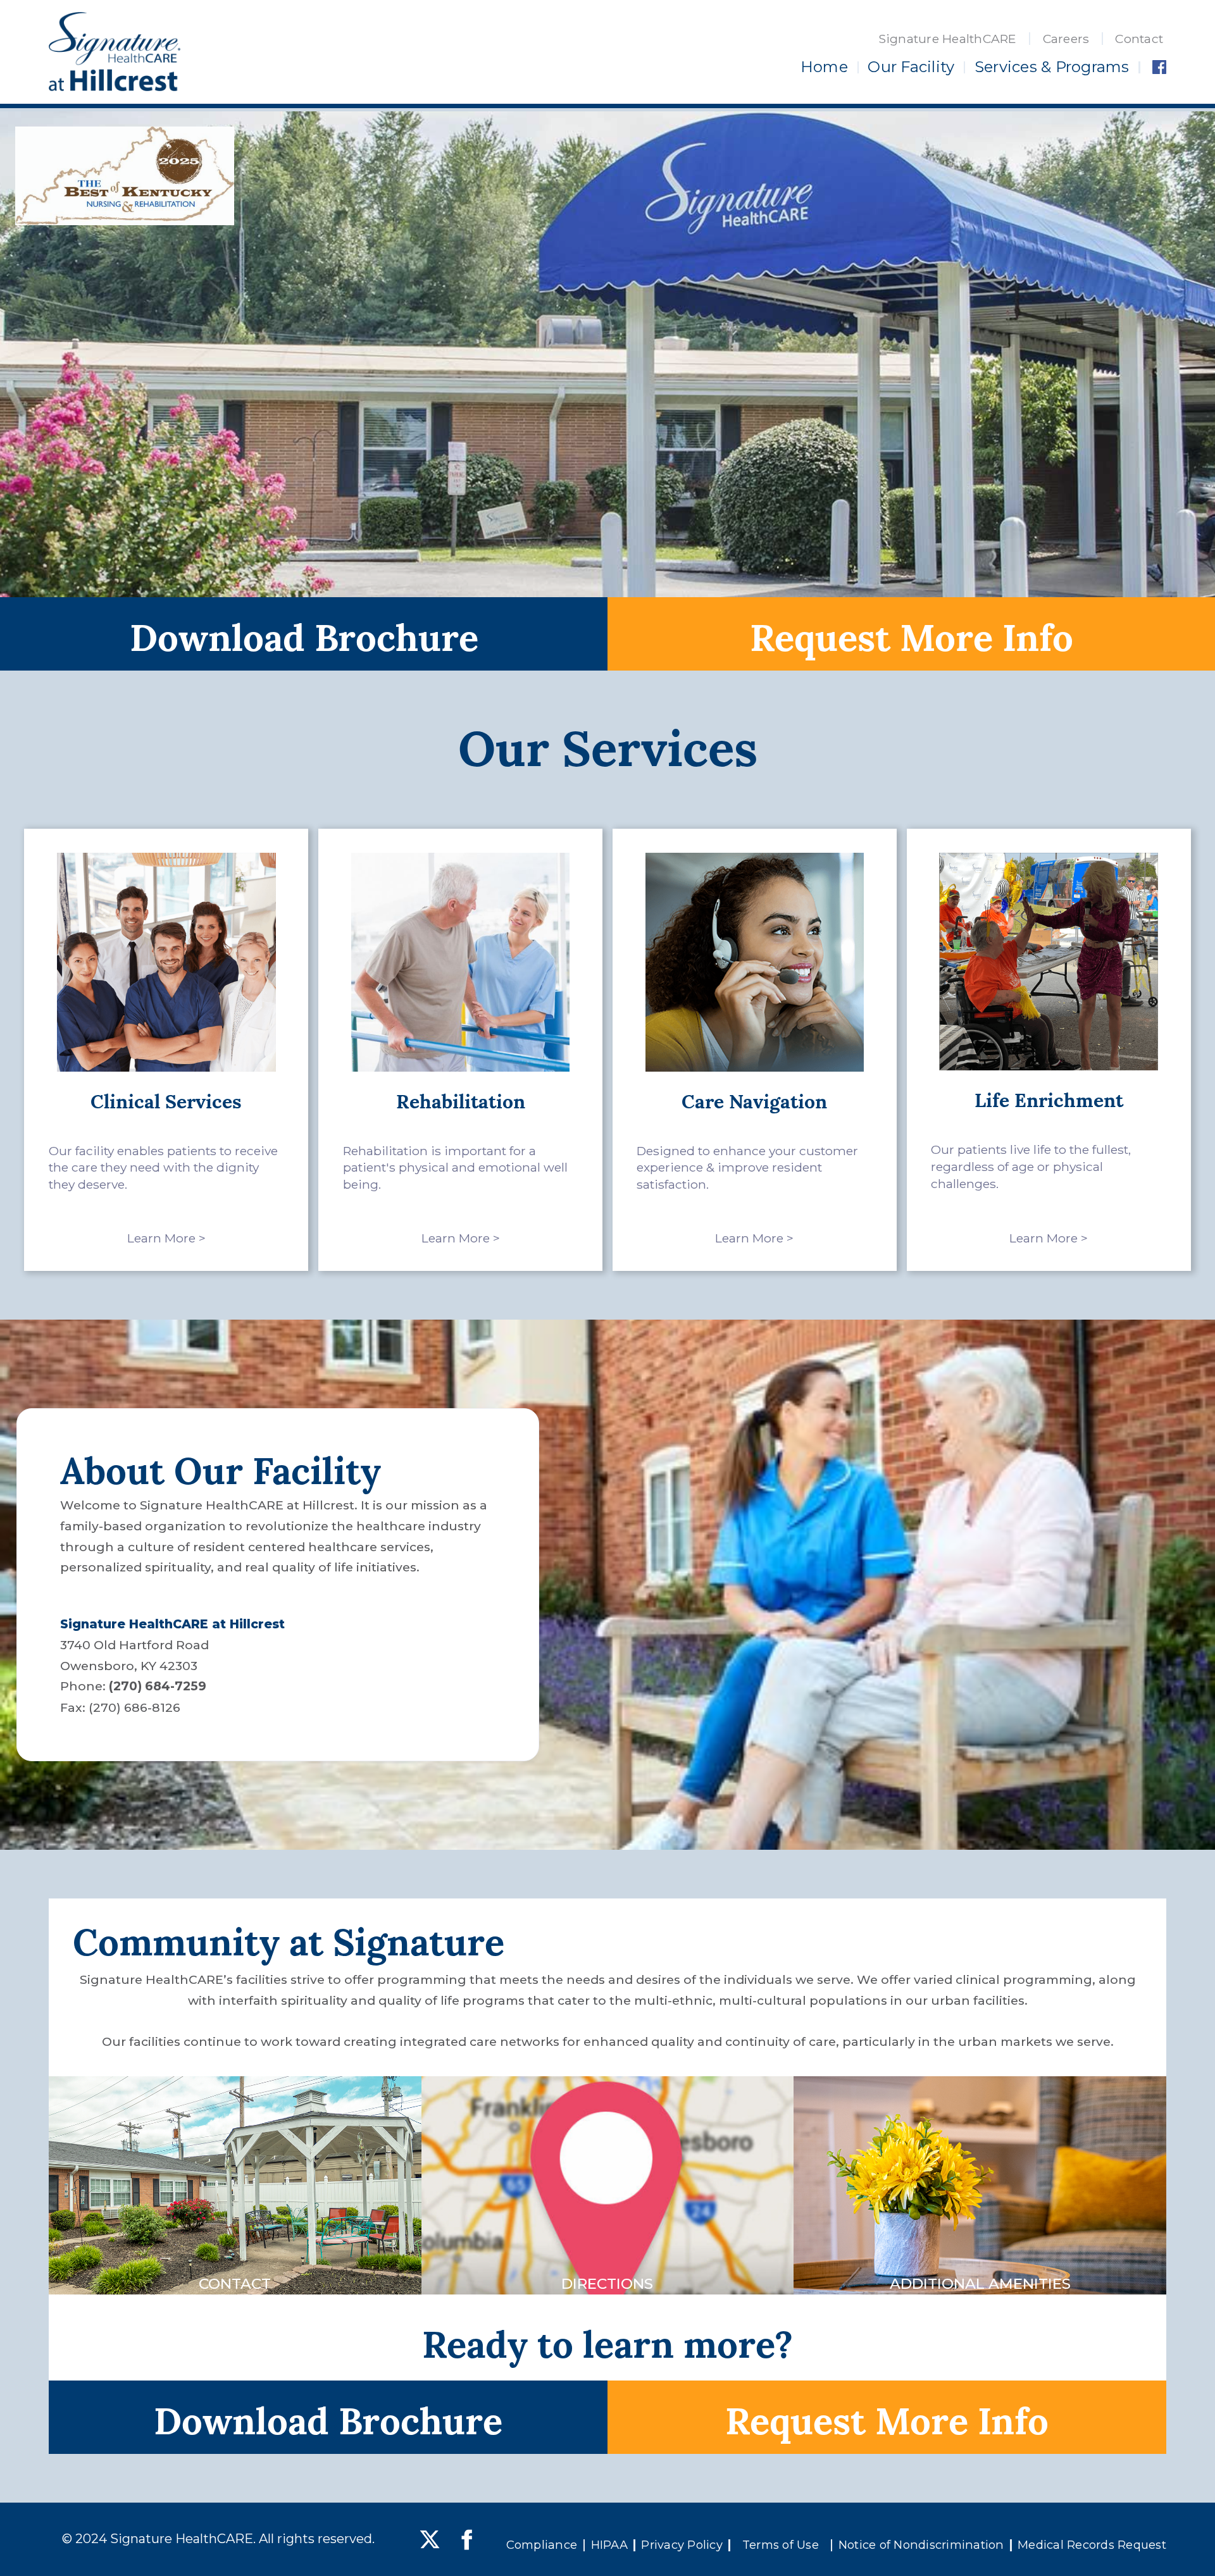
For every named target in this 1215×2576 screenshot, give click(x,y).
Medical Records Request (1092, 2545)
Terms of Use (781, 2545)
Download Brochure (304, 634)
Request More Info (912, 634)
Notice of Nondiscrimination (921, 2545)
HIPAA (609, 2545)
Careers (1066, 39)
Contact (1139, 39)
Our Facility (911, 67)
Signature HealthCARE (948, 39)
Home (824, 67)
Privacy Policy (682, 2545)
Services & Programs (1052, 67)
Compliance (542, 2545)
